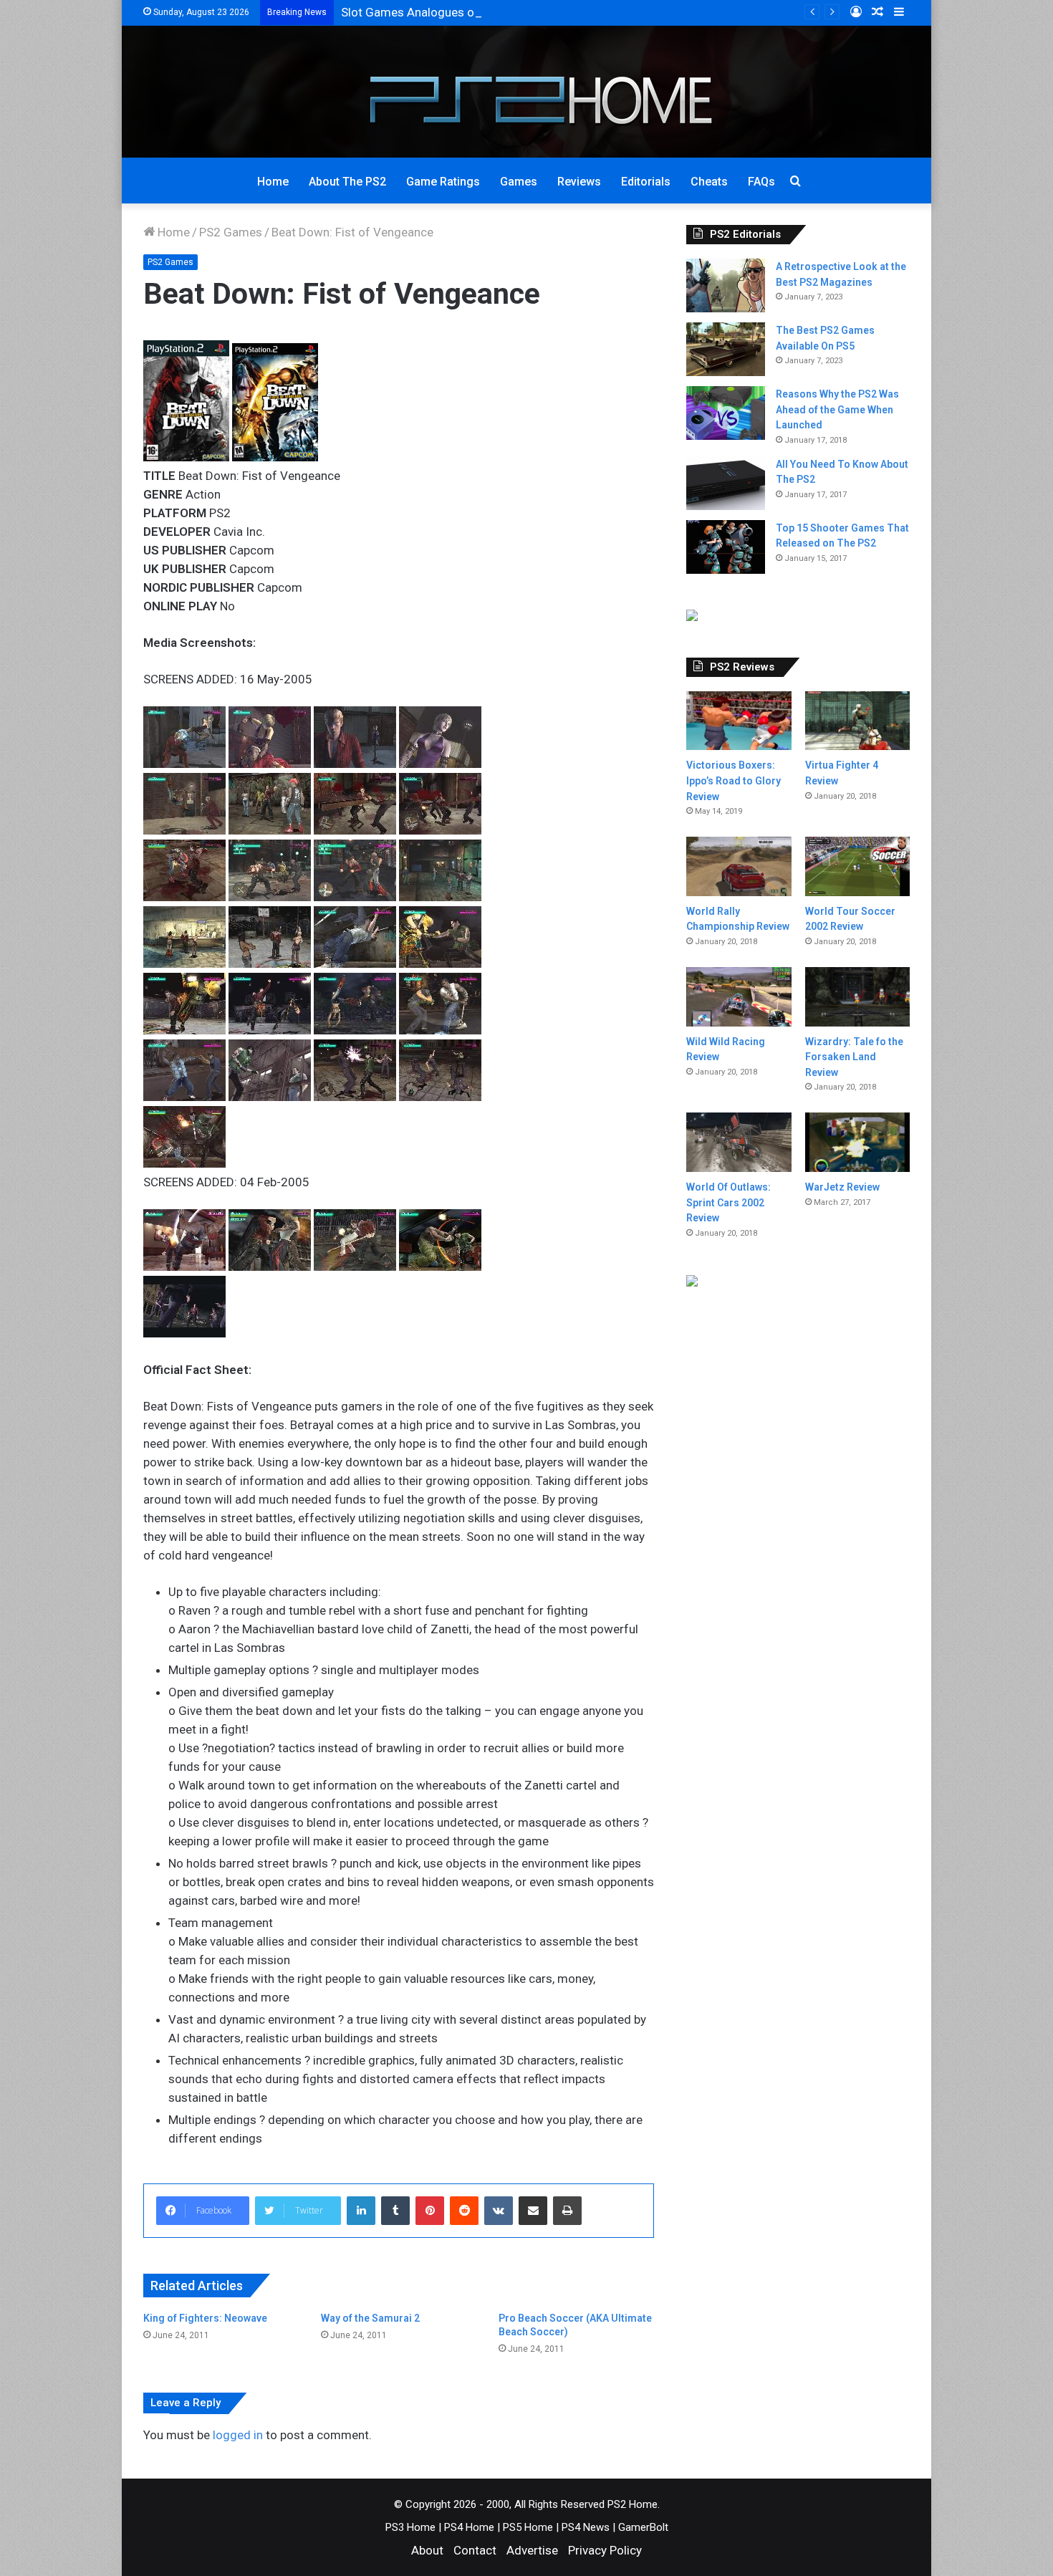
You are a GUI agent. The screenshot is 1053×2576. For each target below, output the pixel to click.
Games (519, 182)
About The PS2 (347, 182)
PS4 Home (469, 2527)
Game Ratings (443, 182)
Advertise (532, 2550)
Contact (475, 2550)
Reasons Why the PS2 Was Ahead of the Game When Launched (837, 409)
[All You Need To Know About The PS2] (726, 483)
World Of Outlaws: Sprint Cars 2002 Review (729, 1202)
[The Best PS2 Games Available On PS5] (726, 349)
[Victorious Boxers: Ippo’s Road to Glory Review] (739, 721)
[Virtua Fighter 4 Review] (857, 721)
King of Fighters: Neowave (205, 2318)
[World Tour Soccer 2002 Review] (857, 866)
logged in (238, 2435)
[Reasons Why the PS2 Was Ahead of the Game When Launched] (726, 413)
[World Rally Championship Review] (739, 866)
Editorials (646, 182)
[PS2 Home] (527, 92)
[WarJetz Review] (857, 1142)
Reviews (579, 182)
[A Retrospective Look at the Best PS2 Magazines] (726, 285)
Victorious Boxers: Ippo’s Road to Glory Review (734, 780)
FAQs (761, 182)
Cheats (709, 182)
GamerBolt (643, 2527)
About (427, 2550)
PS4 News (586, 2527)
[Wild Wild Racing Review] (739, 997)
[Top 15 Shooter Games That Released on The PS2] (726, 547)
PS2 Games (231, 232)
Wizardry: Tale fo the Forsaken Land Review (854, 1057)
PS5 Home (528, 2527)
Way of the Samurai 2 (370, 2318)
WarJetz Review (842, 1187)
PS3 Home (410, 2527)
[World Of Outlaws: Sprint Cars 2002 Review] (739, 1142)
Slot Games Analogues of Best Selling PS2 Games (476, 12)
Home (273, 182)
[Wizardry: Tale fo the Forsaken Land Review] (857, 997)
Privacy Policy (605, 2550)
